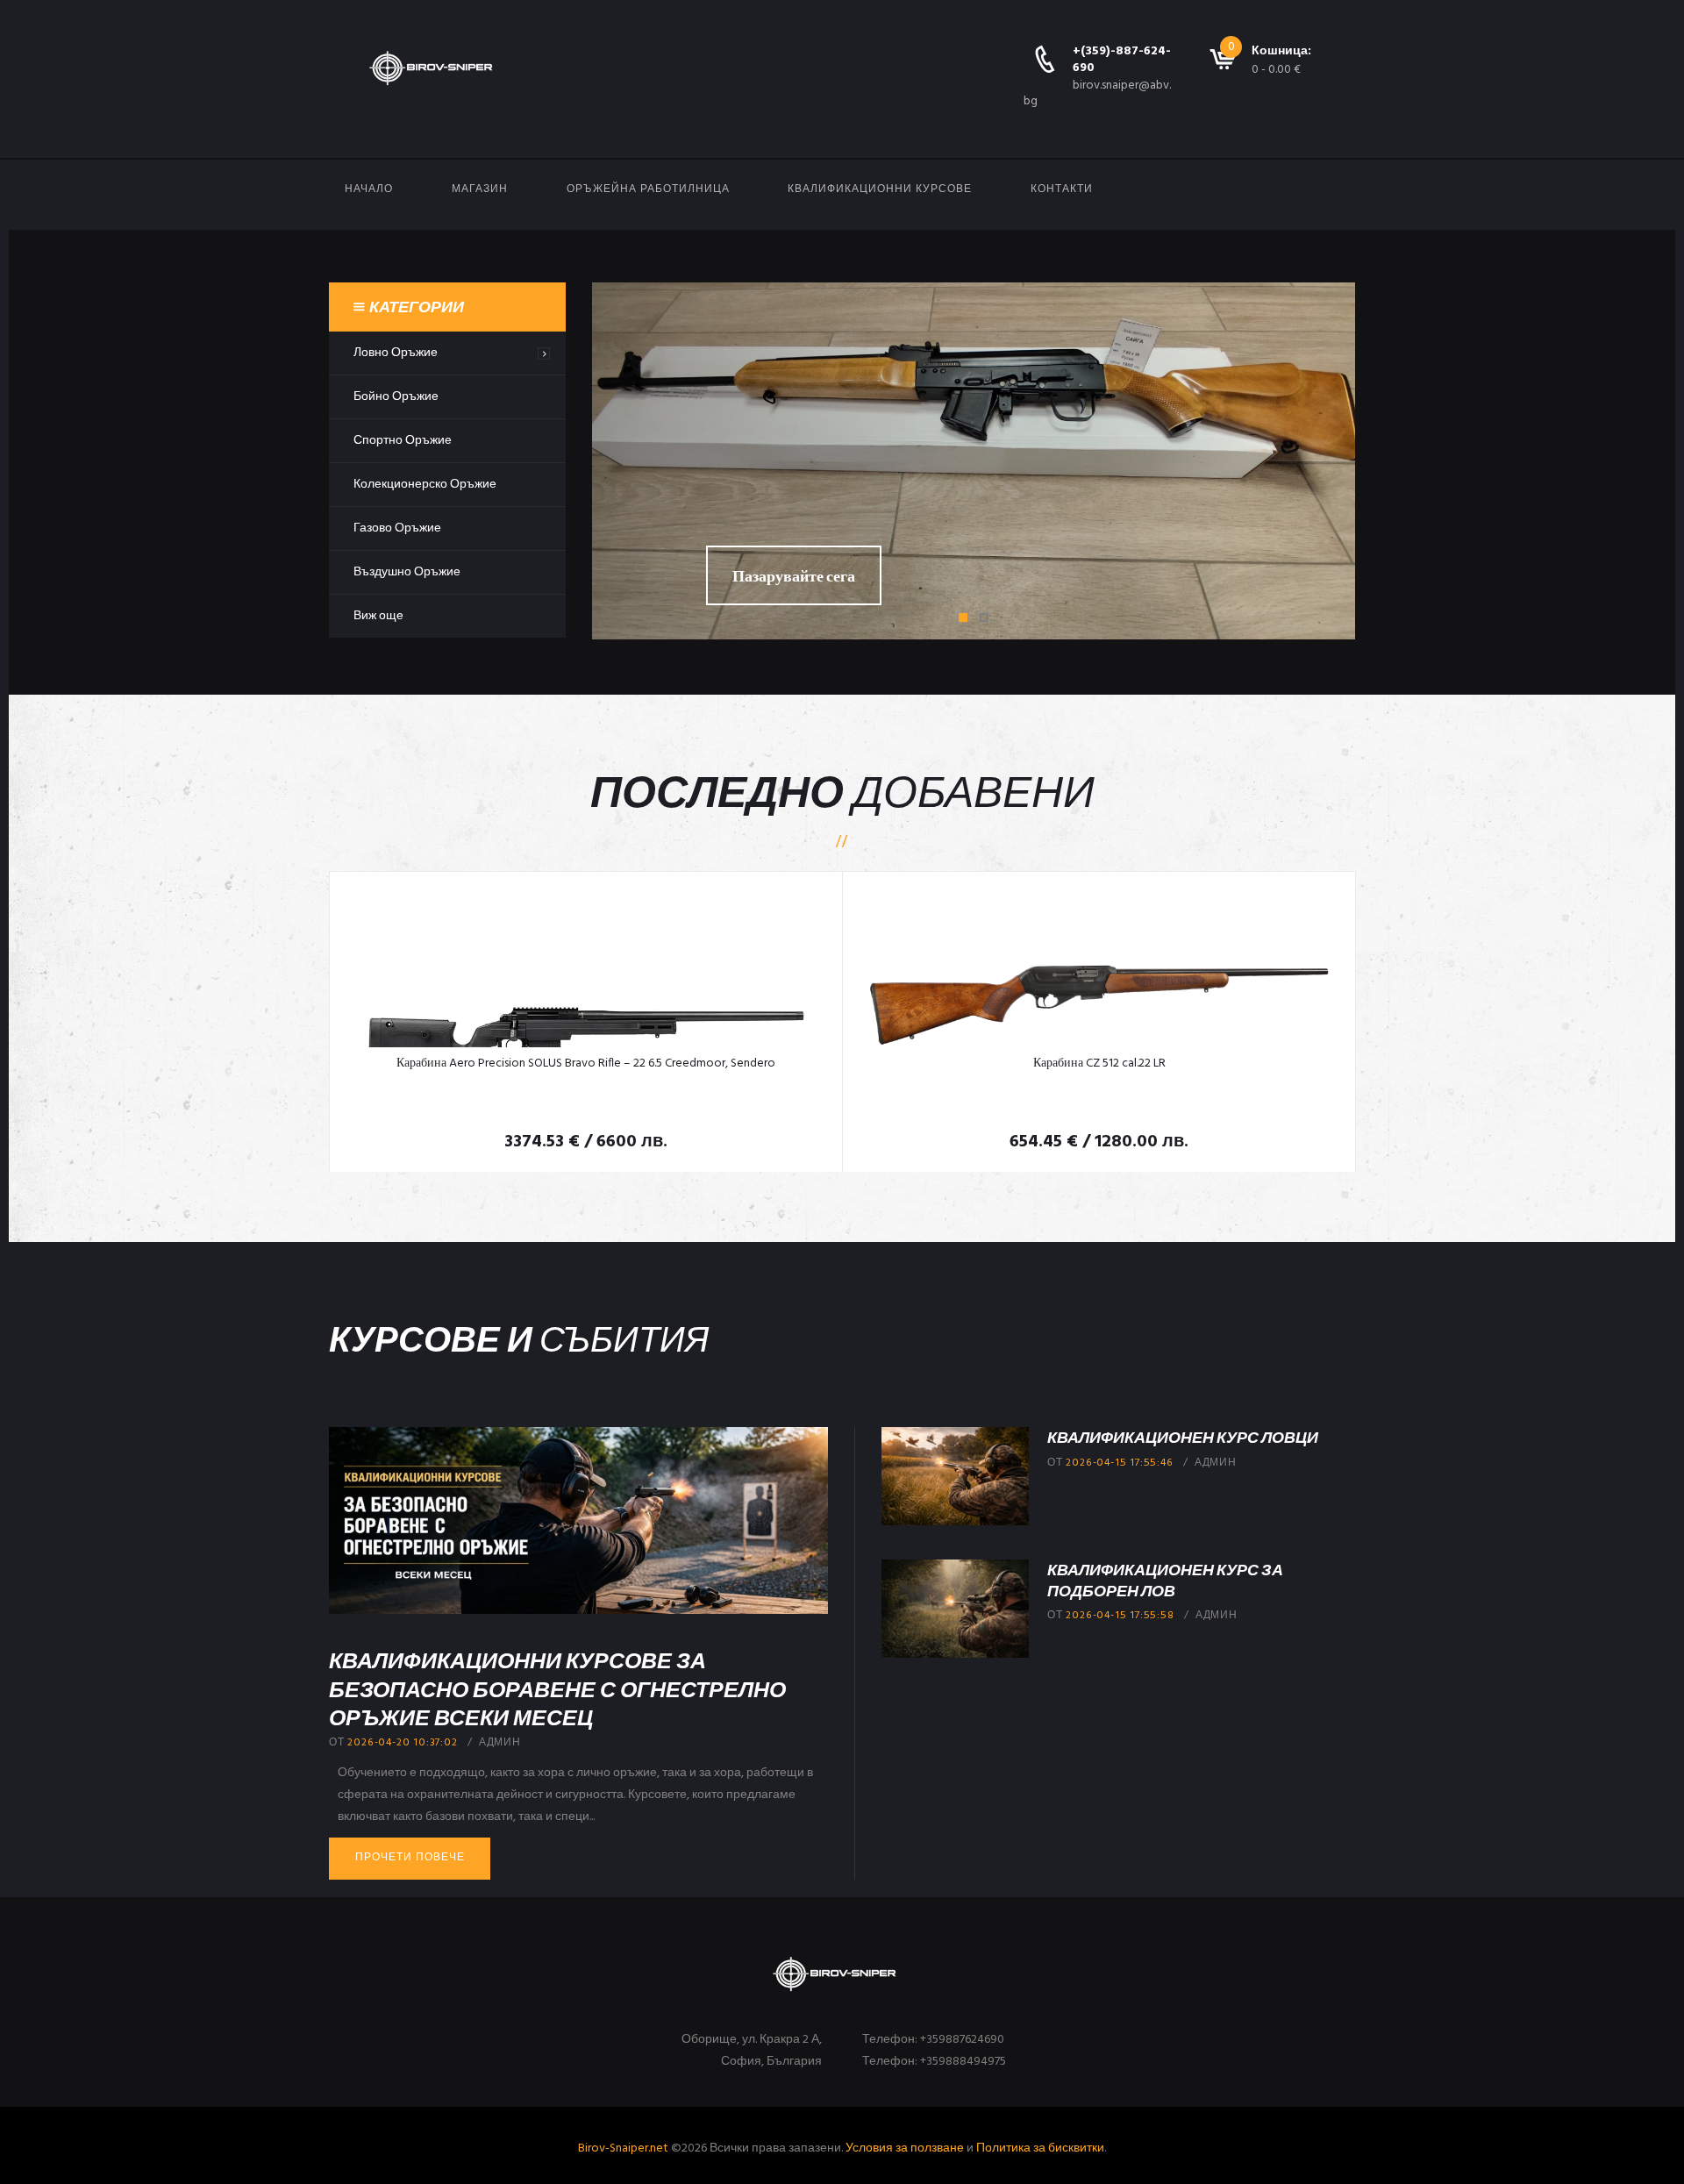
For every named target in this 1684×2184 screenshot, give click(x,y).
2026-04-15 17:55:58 (1120, 1616)
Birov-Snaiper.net (623, 2148)
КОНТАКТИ (1062, 189)
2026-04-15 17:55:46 (1119, 1463)
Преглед (586, 968)
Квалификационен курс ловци (1183, 1437)
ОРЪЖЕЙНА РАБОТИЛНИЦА (648, 189)
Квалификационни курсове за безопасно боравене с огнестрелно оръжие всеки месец (557, 1688)
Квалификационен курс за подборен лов (1165, 1579)
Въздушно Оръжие (407, 572)
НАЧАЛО (369, 189)
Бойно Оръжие (396, 397)
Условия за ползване (905, 2148)
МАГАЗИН (480, 189)
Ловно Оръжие (396, 353)
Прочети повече (410, 1858)
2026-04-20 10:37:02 (402, 1743)
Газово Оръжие (397, 528)
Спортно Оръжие (403, 441)
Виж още (378, 616)
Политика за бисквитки (1040, 2148)
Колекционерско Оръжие (425, 485)
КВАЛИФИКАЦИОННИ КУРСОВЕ (880, 189)
